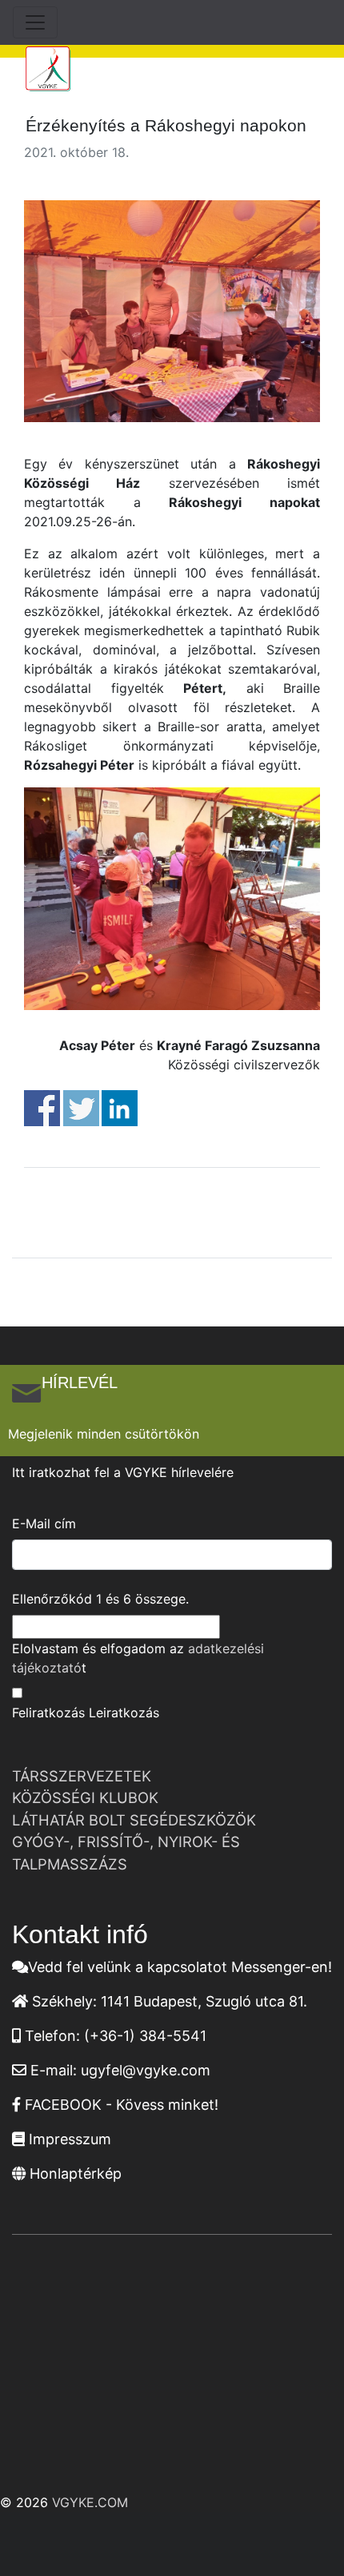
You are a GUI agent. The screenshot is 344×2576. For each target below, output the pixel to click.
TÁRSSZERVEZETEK (82, 1776)
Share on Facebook (42, 1108)
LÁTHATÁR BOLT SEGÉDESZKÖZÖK (134, 1820)
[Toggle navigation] (35, 22)
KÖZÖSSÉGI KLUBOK (85, 1797)
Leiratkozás (124, 1713)
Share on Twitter (81, 1108)
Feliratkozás (48, 1713)
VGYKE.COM (90, 2502)
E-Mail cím (44, 1523)
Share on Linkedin (120, 1108)
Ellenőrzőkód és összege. (100, 1599)
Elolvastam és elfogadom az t (138, 1658)
